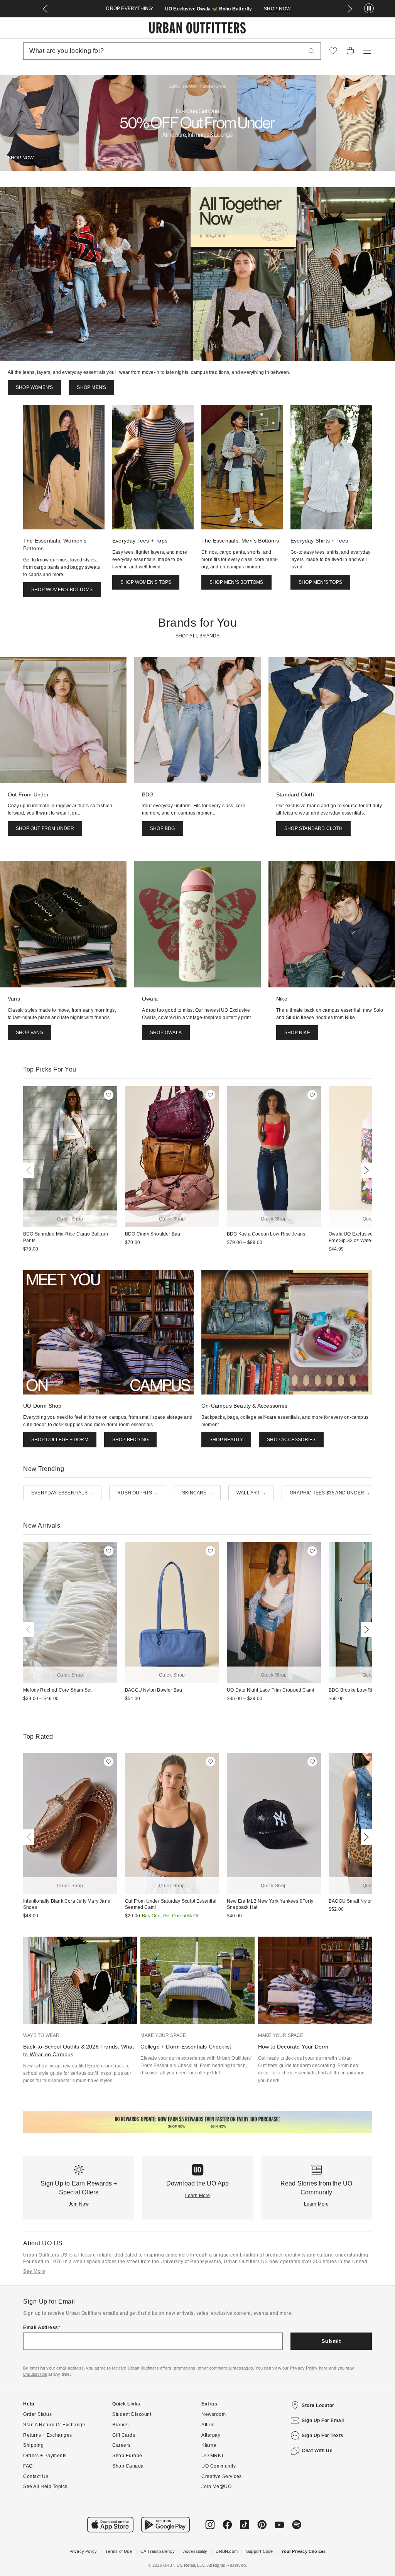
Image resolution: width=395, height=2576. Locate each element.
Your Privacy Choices (303, 2551)
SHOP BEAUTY (226, 1440)
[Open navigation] (367, 51)
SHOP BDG (163, 828)
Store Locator (318, 2405)
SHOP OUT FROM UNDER (45, 828)
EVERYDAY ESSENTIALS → (62, 1493)
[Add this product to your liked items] (109, 1095)
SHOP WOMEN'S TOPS (146, 582)
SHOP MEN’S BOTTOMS (236, 582)
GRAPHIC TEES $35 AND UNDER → (330, 1493)
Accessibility (195, 2551)
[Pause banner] (369, 9)
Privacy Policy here (309, 2368)
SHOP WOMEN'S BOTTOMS (62, 590)
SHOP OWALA (166, 1033)
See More (34, 2271)
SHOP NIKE (297, 1033)
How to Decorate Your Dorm (293, 2047)
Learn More (198, 2196)
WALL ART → (251, 1493)
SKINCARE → (197, 1493)
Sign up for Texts (323, 2436)
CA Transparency (158, 2551)
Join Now (79, 2204)
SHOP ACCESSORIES (291, 1440)
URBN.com (227, 2551)
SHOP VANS (30, 1033)
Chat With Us (317, 2451)
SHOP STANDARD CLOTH (313, 828)
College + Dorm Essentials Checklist (186, 2047)
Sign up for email (323, 2420)
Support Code (259, 2551)
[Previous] (30, 1170)
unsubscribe (35, 2374)
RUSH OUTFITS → (138, 1493)
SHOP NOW (277, 9)
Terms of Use (118, 2551)
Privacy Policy (83, 2551)
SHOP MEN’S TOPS (320, 582)
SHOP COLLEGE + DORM (60, 1440)
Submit (331, 2341)
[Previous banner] (45, 9)
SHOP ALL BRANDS (198, 636)
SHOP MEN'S (91, 387)
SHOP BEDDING (130, 1440)
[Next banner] (350, 9)
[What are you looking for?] (312, 51)
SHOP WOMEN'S (34, 387)
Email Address (41, 2328)
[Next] (365, 1170)
